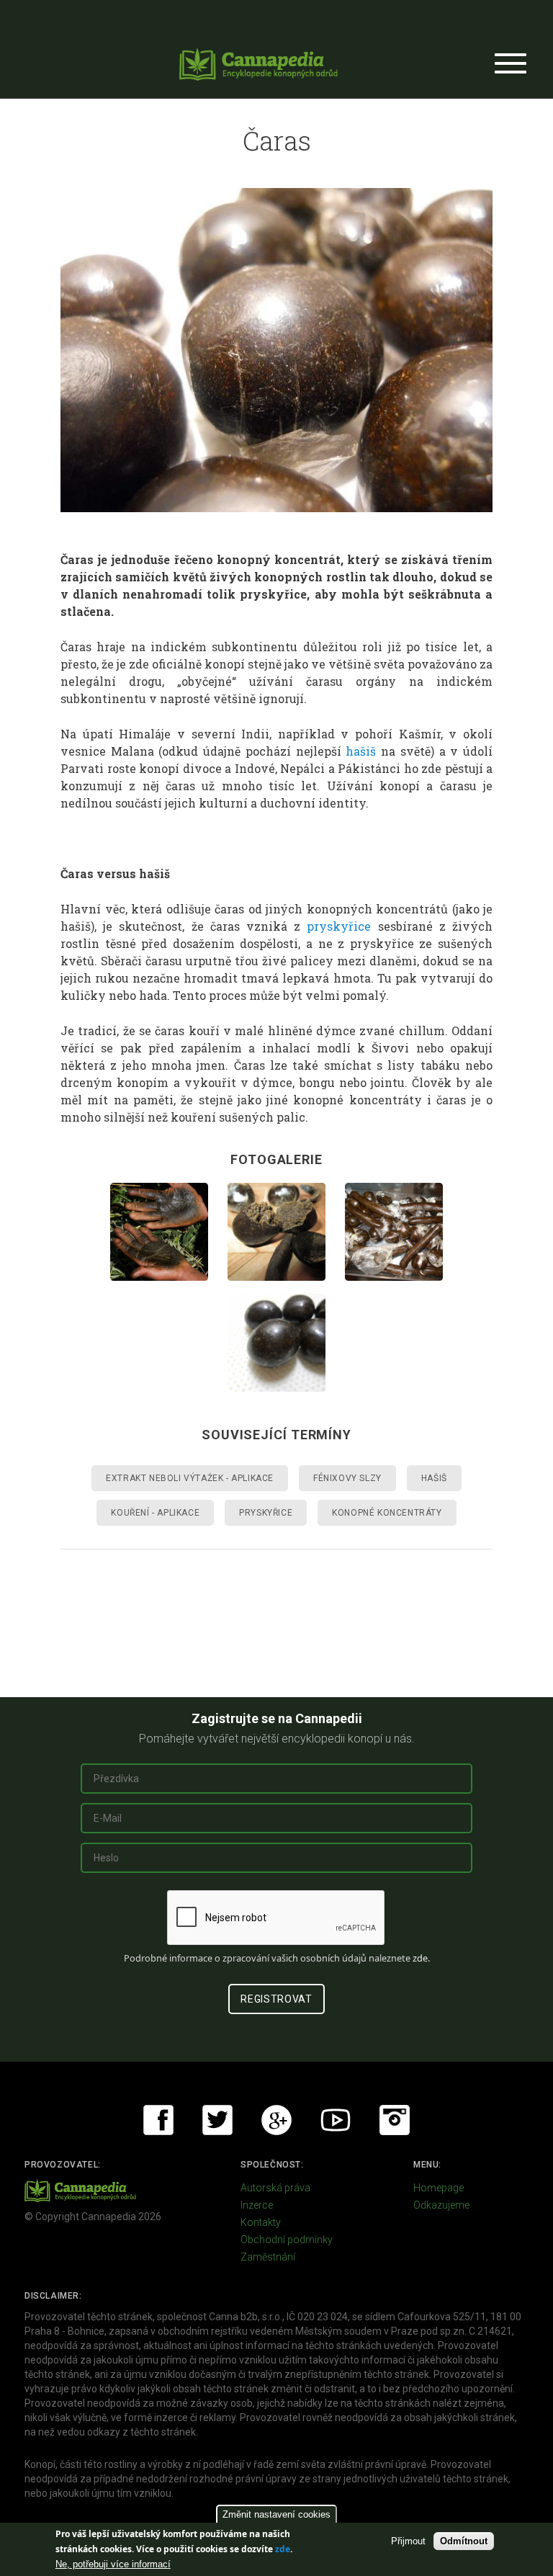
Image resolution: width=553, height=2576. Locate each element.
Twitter (217, 2120)
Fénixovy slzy (347, 1478)
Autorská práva (275, 2188)
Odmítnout (464, 2541)
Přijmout (408, 2541)
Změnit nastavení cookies (276, 2514)
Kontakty (261, 2222)
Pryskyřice (266, 1513)
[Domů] (258, 64)
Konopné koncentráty (387, 1513)
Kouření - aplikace (155, 1513)
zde (283, 2549)
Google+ (276, 2120)
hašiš (361, 751)
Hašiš (434, 1478)
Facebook (158, 2120)
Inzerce (257, 2205)
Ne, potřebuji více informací (113, 2564)
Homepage (439, 2188)
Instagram (395, 2120)
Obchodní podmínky (287, 2240)
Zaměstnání (268, 2257)
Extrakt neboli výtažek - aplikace (190, 1478)
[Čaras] (276, 350)
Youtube (336, 2120)
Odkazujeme (441, 2205)
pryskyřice (339, 926)
